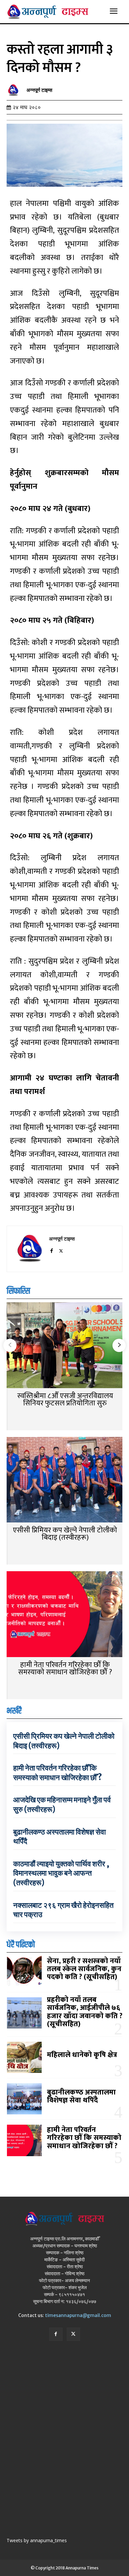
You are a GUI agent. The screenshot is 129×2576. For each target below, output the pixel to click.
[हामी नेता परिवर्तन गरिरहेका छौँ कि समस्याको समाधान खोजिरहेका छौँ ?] (64, 1615)
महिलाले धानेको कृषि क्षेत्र (82, 2055)
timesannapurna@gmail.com (78, 2315)
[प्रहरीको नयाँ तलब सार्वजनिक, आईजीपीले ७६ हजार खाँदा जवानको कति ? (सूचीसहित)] (24, 2013)
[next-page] (119, 1345)
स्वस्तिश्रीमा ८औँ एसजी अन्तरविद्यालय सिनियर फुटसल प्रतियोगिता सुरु (65, 1400)
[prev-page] (10, 1345)
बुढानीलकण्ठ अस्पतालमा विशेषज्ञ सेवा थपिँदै (81, 2096)
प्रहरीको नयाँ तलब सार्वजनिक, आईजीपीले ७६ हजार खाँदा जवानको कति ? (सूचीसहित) (85, 2012)
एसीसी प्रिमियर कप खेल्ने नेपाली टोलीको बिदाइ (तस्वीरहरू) (65, 1534)
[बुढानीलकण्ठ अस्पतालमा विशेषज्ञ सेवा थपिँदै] (24, 2099)
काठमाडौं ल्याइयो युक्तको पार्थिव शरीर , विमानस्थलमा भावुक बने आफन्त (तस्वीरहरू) (61, 1873)
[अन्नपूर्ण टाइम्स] (15, 90)
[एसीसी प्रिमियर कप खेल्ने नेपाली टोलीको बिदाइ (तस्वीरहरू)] (64, 1481)
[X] (61, 1250)
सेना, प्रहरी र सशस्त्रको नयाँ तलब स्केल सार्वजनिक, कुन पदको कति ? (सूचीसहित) (84, 1969)
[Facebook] (51, 1250)
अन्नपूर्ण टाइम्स (39, 90)
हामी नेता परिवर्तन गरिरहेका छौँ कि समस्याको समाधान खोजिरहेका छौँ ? (65, 1669)
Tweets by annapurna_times (37, 2540)
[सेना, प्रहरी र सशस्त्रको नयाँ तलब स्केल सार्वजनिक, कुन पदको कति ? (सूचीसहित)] (24, 1971)
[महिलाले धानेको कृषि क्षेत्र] (24, 2057)
